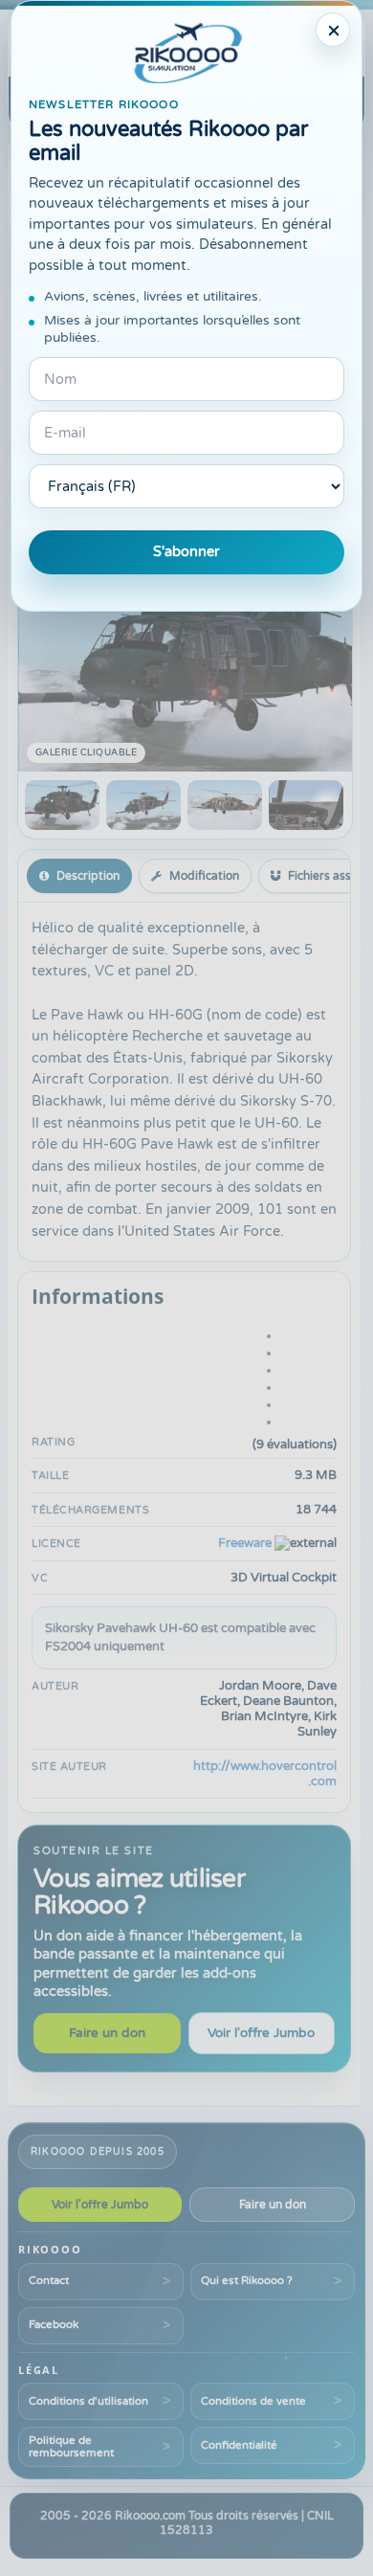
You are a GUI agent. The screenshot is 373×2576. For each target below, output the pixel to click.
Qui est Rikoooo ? (247, 2280)
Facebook (54, 2324)
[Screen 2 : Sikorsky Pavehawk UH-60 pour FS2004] (143, 805)
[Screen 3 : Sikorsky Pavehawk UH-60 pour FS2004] (225, 805)
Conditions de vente (253, 2401)
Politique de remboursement (71, 2446)
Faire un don (107, 2033)
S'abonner (186, 552)
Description (88, 876)
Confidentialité (239, 2445)
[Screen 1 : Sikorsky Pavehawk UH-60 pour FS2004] (62, 805)
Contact (49, 2280)
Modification (204, 876)
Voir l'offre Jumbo (261, 2033)
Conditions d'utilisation (88, 2401)
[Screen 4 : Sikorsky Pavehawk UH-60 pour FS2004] (306, 805)
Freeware (245, 1543)
